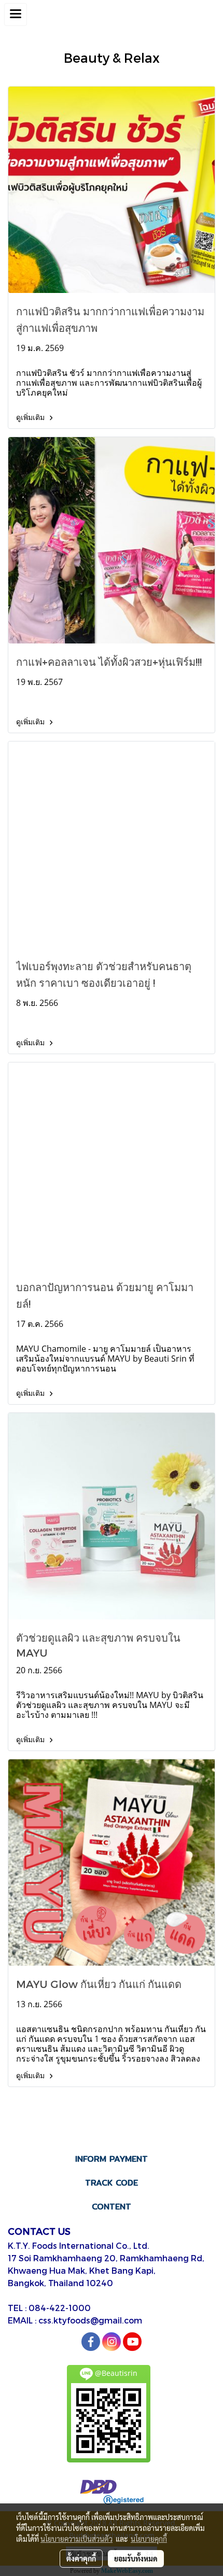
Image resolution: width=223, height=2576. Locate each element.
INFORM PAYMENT (112, 2159)
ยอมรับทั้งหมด (136, 2558)
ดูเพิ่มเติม (31, 417)
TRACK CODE (112, 2183)
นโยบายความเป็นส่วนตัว (76, 2539)
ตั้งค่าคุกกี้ (81, 2558)
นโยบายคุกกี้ (149, 2539)
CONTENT (112, 2207)
